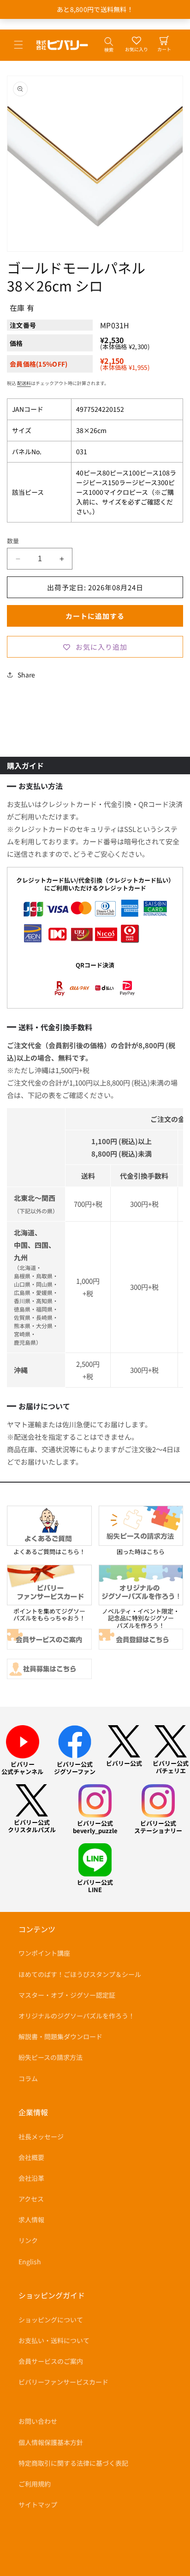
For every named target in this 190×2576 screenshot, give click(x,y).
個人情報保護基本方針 (51, 2442)
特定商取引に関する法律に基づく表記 (73, 2463)
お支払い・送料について (54, 2340)
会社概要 (31, 2157)
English (30, 2261)
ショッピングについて (51, 2320)
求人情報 (31, 2220)
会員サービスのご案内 (51, 2361)
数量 (13, 541)
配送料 (24, 383)
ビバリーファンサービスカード (63, 2382)
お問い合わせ (38, 2421)
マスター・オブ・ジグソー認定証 (67, 1995)
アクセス (31, 2199)
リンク (28, 2240)
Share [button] (26, 675)
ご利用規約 (35, 2484)
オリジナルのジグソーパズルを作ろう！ (77, 2016)
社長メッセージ (41, 2137)
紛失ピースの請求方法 (50, 2057)
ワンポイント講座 (44, 1953)
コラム (28, 2078)
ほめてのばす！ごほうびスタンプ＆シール (80, 1974)
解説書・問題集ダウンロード (60, 2036)
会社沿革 (31, 2178)
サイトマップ (38, 2505)
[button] (18, 45)
